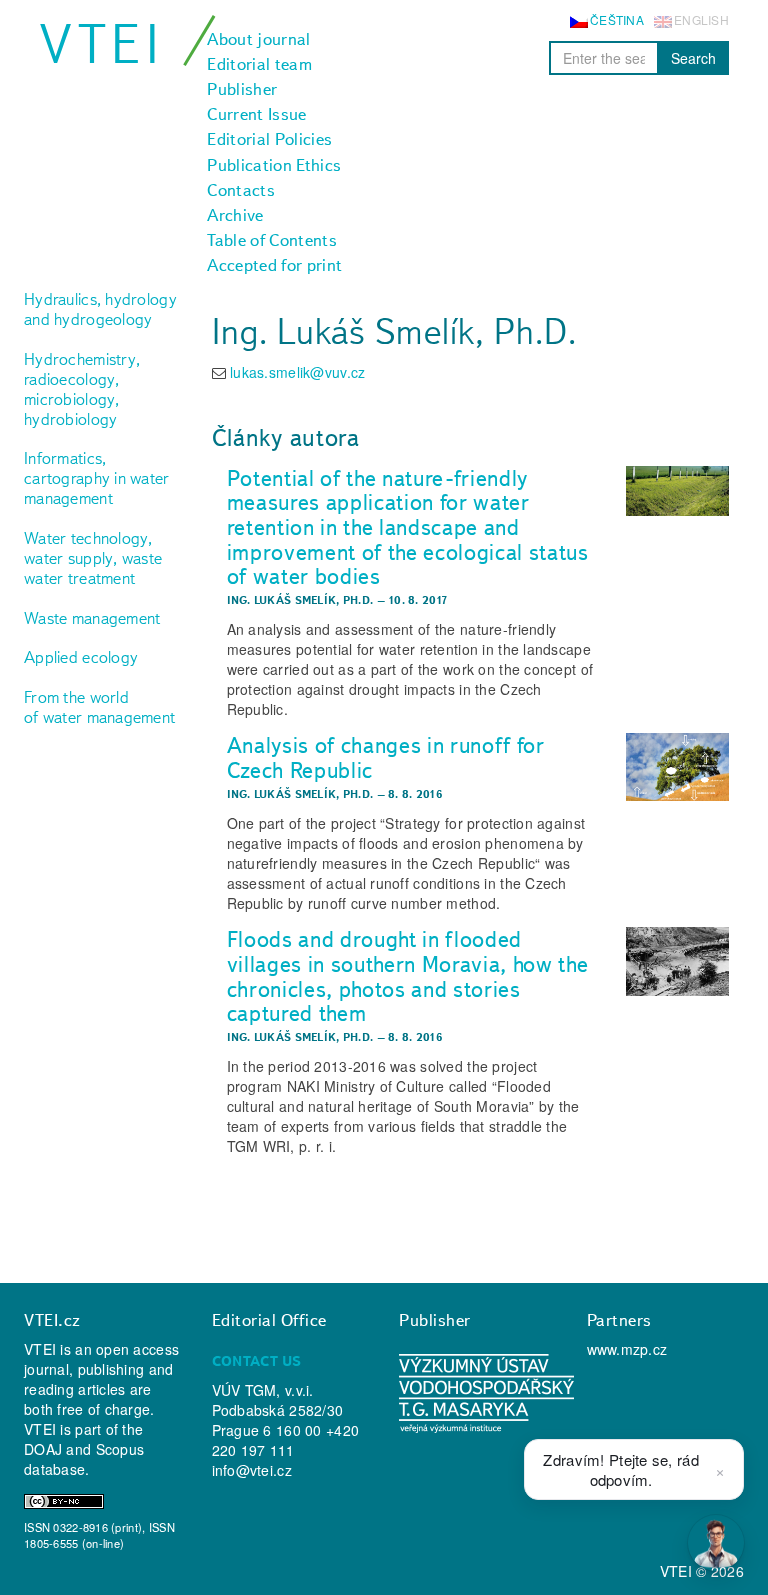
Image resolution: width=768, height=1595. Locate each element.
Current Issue (256, 114)
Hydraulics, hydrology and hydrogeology (100, 309)
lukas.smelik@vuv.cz (297, 372)
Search (693, 58)
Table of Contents (272, 240)
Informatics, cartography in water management (97, 478)
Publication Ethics (274, 165)
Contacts (241, 190)
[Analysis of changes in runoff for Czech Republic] (677, 767)
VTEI (101, 43)
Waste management (92, 618)
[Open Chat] (716, 1543)
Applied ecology (81, 657)
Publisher (242, 89)
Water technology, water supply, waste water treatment (93, 558)
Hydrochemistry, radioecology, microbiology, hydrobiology (82, 389)
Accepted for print (274, 265)
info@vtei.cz (252, 1470)
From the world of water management (99, 707)
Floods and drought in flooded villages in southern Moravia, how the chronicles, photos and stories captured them (408, 976)
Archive (235, 215)
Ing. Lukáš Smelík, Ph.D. (300, 600)
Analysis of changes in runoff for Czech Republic (386, 757)
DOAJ (43, 1449)
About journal (258, 39)
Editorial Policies (269, 139)
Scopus (120, 1449)
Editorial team (259, 64)
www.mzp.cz (627, 1349)
